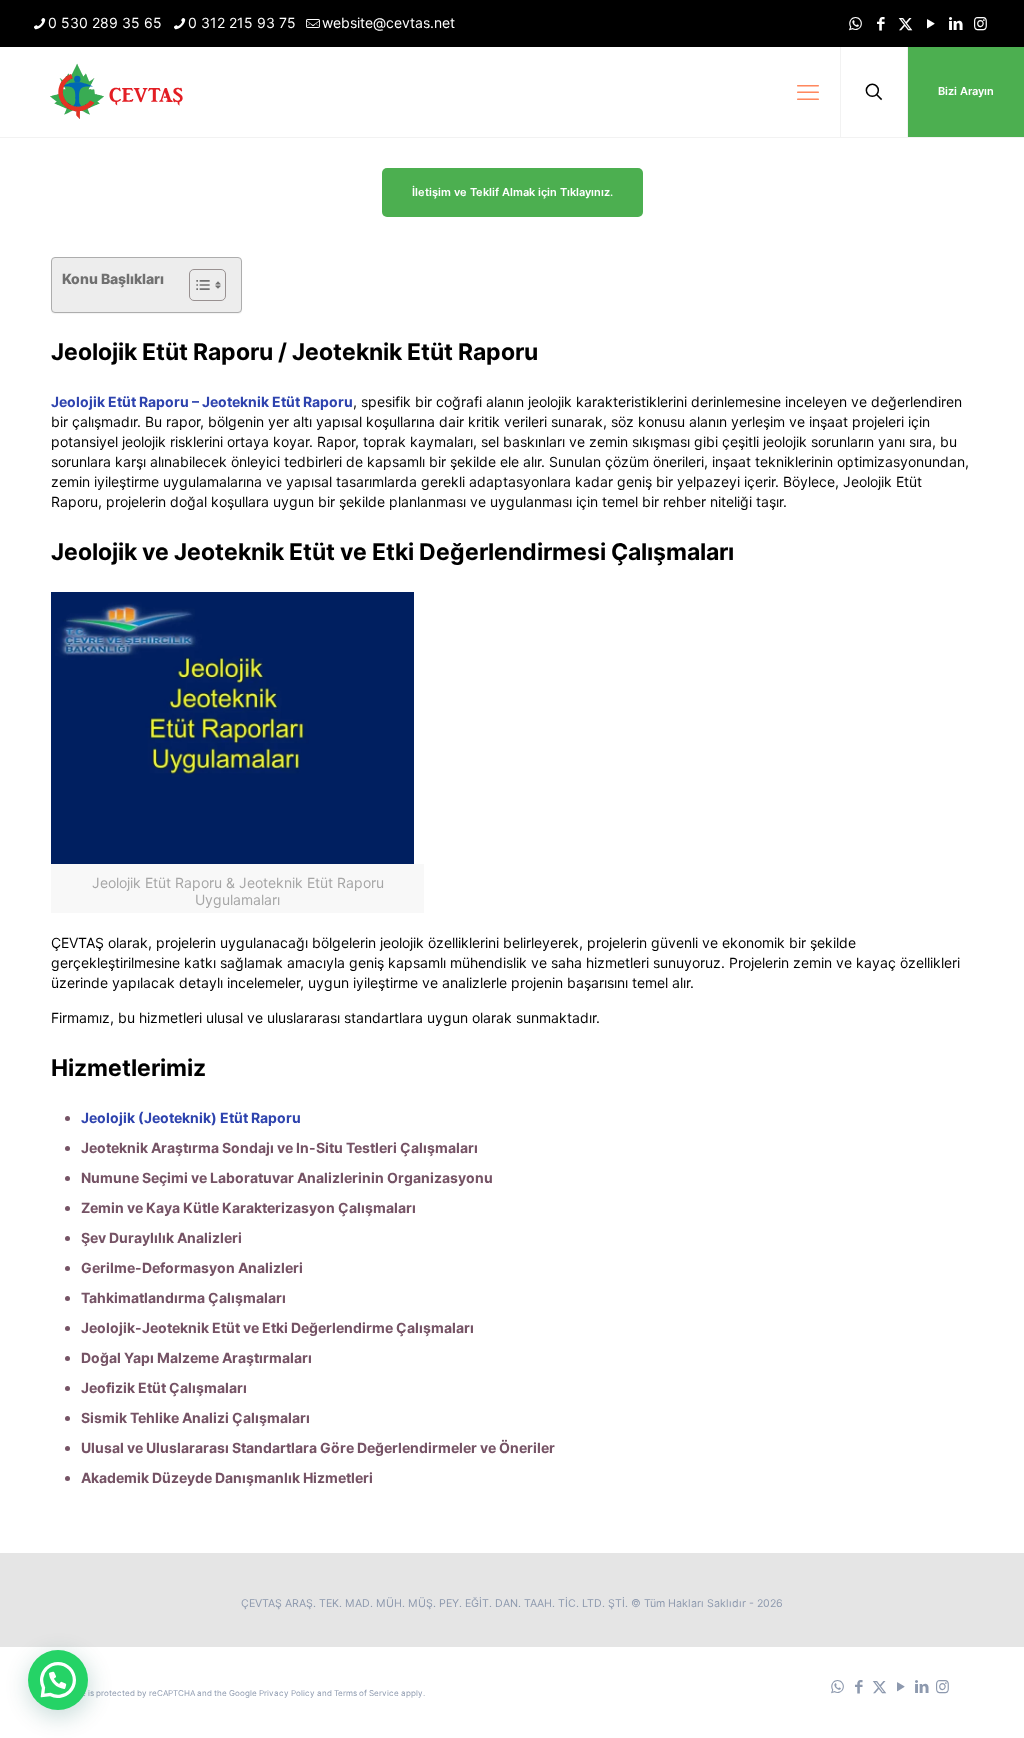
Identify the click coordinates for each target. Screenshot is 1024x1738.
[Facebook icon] (880, 23)
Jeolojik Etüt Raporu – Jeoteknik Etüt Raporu (202, 401)
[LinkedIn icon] (955, 23)
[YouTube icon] (930, 23)
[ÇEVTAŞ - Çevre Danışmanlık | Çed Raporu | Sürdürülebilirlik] (120, 92)
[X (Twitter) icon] (905, 23)
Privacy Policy (287, 1693)
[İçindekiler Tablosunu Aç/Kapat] (197, 285)
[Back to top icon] (928, 1697)
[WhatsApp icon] (855, 23)
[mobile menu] (808, 92)
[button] (58, 1680)
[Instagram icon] (980, 23)
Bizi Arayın (966, 91)
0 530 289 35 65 (105, 22)
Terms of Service (366, 1693)
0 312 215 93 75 (242, 22)
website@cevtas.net (388, 22)
